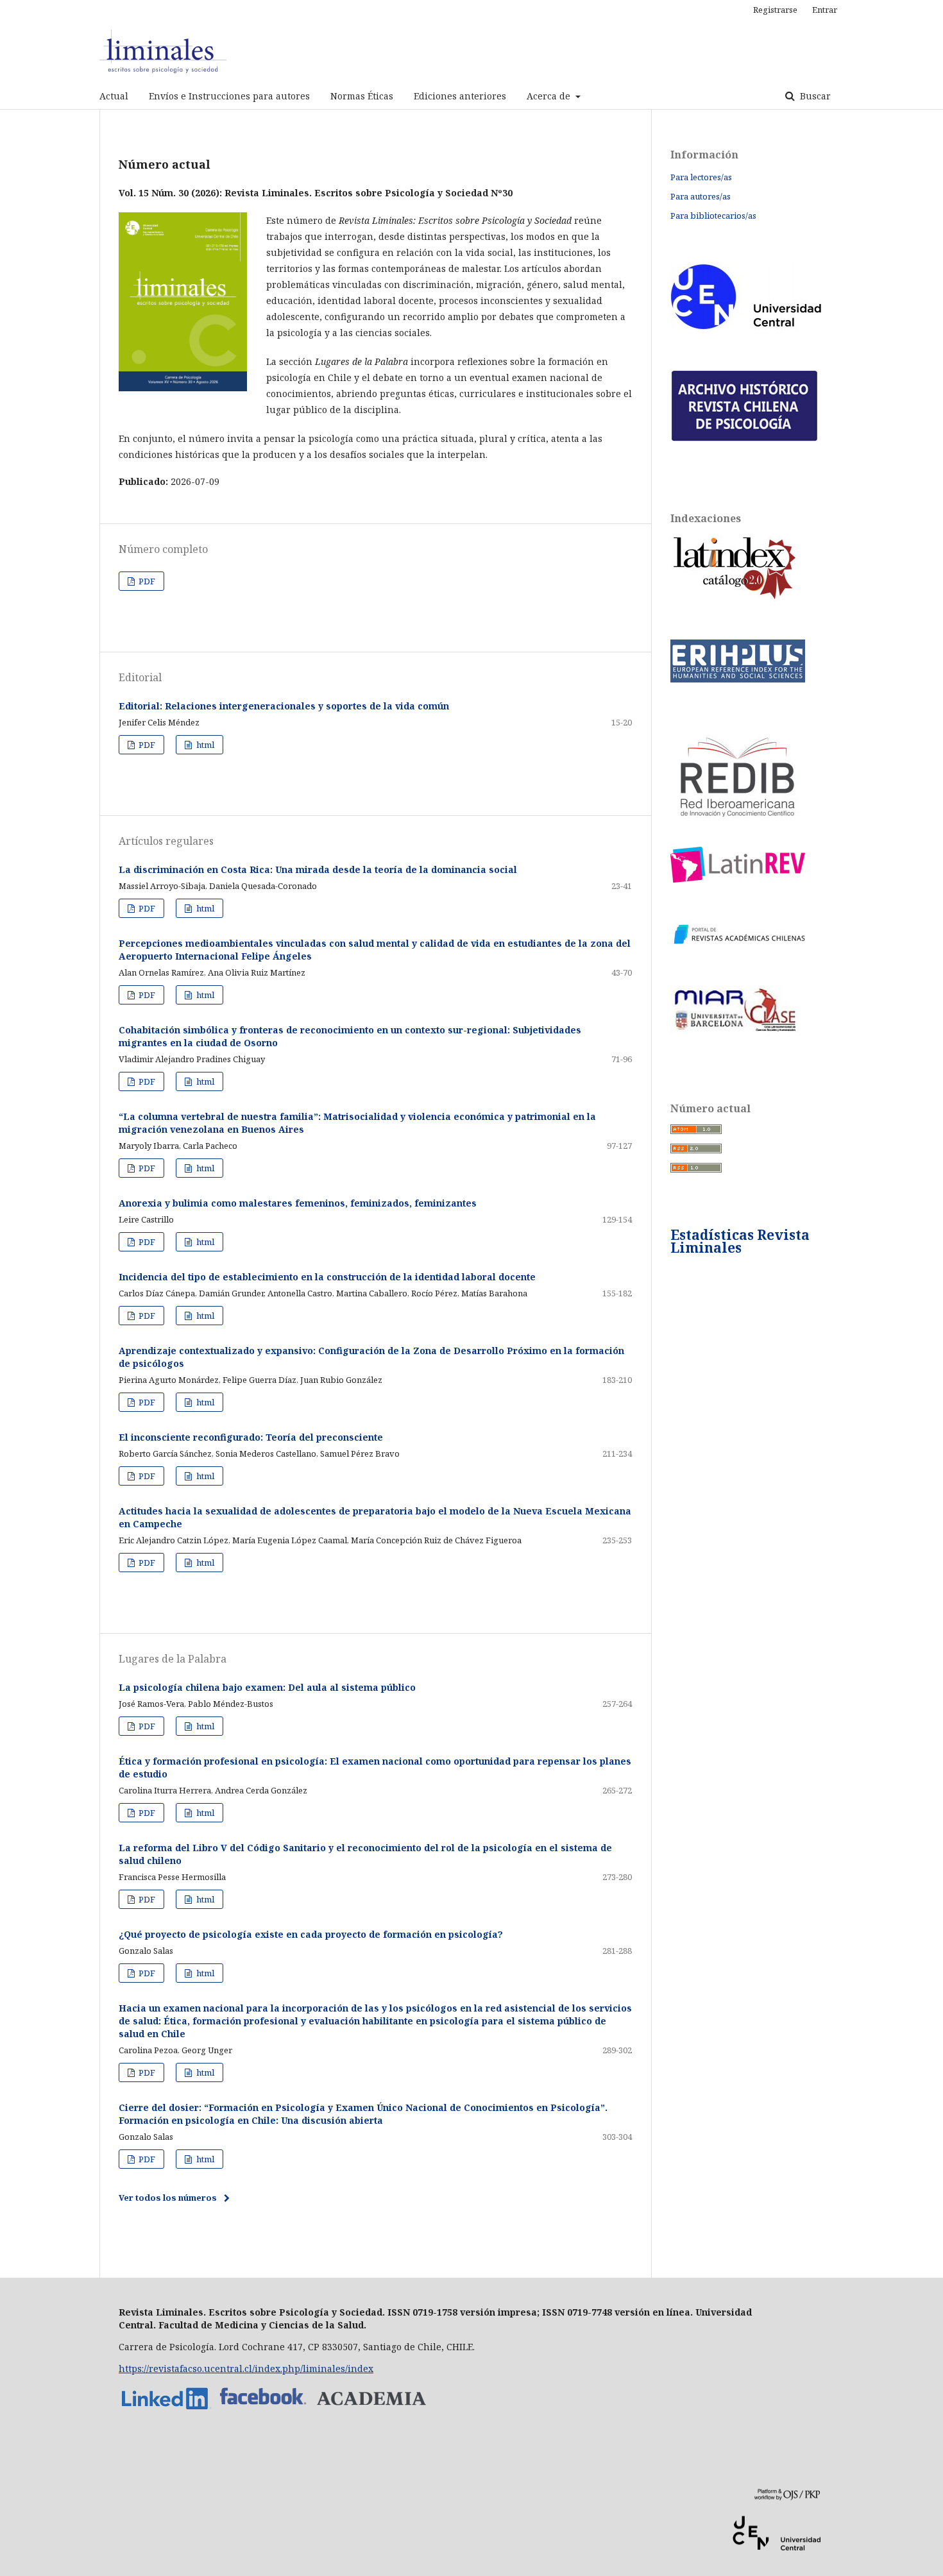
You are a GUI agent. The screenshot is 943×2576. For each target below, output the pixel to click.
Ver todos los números (168, 2198)
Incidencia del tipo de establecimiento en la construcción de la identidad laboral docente (327, 1277)
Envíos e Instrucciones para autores (229, 96)
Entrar (825, 10)
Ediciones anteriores (460, 96)
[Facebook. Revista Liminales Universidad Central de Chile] (263, 2410)
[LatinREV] (738, 879)
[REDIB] (738, 830)
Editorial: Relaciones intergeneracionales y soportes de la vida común (284, 706)
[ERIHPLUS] (738, 679)
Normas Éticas (362, 96)
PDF (146, 581)
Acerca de (550, 96)
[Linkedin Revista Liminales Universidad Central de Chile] (167, 2410)
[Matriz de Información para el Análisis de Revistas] (735, 1030)
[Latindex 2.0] (735, 597)
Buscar (814, 96)
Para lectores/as (701, 177)
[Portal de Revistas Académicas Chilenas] (738, 944)
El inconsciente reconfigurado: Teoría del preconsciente (251, 1437)
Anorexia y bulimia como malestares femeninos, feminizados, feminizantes (298, 1203)
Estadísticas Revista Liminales (740, 1241)
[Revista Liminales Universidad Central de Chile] (371, 2410)
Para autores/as (701, 196)
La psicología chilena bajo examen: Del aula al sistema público (267, 1687)
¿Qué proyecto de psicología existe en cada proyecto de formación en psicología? (311, 1934)
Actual (114, 96)
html (204, 745)
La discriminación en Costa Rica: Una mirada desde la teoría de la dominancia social (318, 869)
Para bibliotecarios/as (713, 216)
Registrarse (775, 10)
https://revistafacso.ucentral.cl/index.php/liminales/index (246, 2368)
